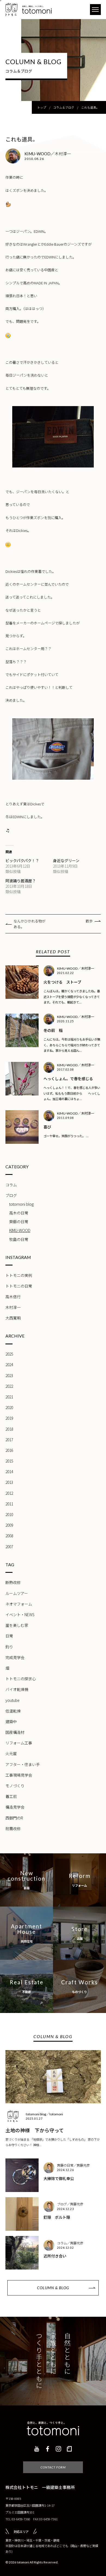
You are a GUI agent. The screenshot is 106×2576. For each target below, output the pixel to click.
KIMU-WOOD (20, 1230)
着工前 (11, 1796)
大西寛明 (13, 1318)
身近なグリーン (66, 860)
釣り (9, 1647)
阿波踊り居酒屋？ (21, 881)
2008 (9, 1536)
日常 (9, 1636)
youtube (13, 1700)
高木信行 (13, 1297)
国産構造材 (15, 1732)
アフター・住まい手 (23, 1764)
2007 (9, 1547)
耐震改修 (13, 1828)
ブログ (11, 1195)
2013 (9, 1482)
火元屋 (11, 1753)
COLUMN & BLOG (53, 2288)
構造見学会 (15, 1807)
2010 (9, 1514)
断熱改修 (13, 1582)
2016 (9, 1450)
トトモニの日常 (19, 1286)
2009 (9, 1525)
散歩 (89, 921)
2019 (9, 1418)
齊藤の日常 (19, 1222)
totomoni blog (21, 1204)
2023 (9, 1375)
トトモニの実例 (19, 1275)
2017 (9, 1440)
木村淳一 (13, 1307)
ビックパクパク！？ (22, 860)
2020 (9, 1407)
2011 (9, 1504)
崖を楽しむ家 (17, 1625)
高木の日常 (19, 1213)
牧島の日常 (19, 1239)
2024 (9, 1365)
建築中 (11, 1722)
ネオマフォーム (19, 1604)
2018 (9, 1429)
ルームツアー (17, 1593)
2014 (9, 1472)
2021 (9, 1397)
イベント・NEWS (20, 1615)
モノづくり (15, 1786)
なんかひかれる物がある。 (29, 924)
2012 (9, 1493)
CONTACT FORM (53, 2467)
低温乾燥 (13, 1711)
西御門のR (14, 1818)
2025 (9, 1354)
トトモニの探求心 (21, 1679)
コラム (11, 1185)
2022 (9, 1386)
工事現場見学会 (19, 1775)
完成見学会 (15, 1657)
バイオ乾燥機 (17, 1689)
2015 (9, 1461)
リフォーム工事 (19, 1743)
